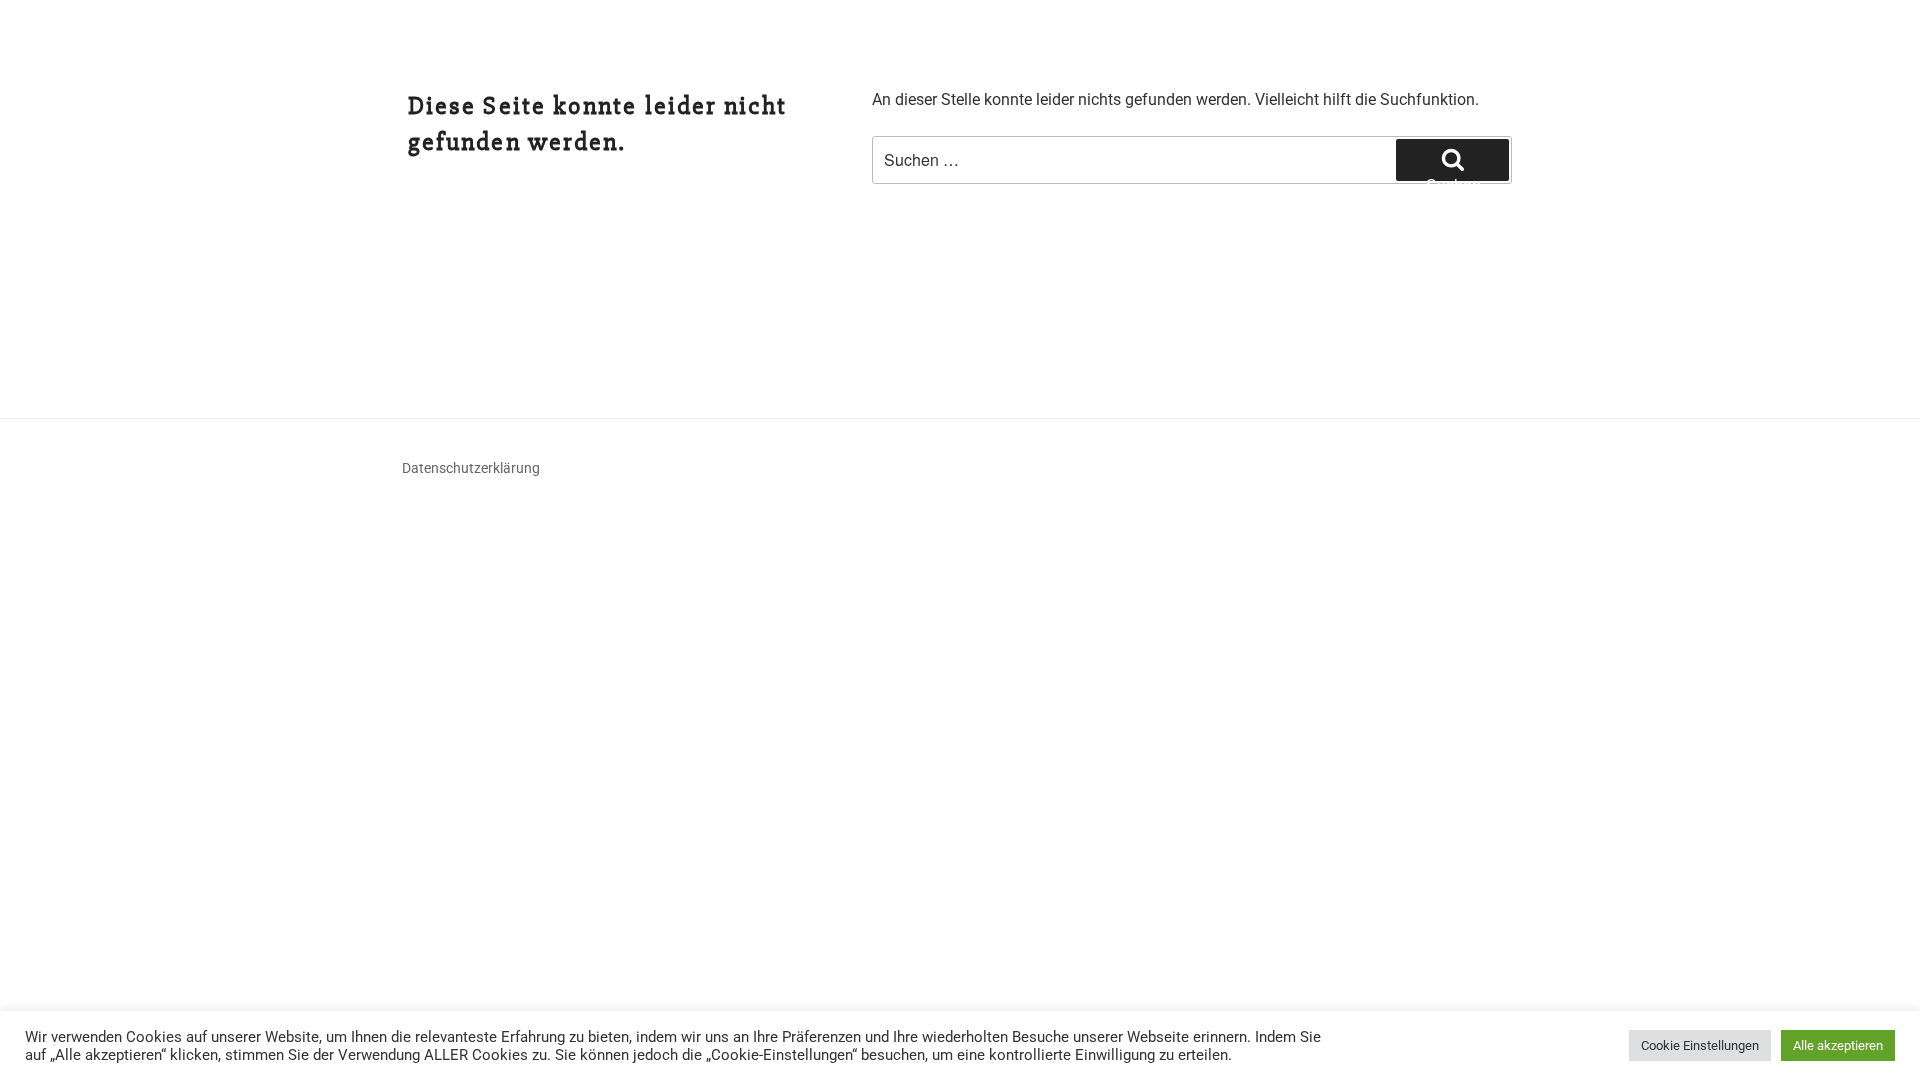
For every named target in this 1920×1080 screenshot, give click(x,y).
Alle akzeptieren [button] (1838, 1045)
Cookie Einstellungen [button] (1700, 1045)
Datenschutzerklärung (471, 468)
